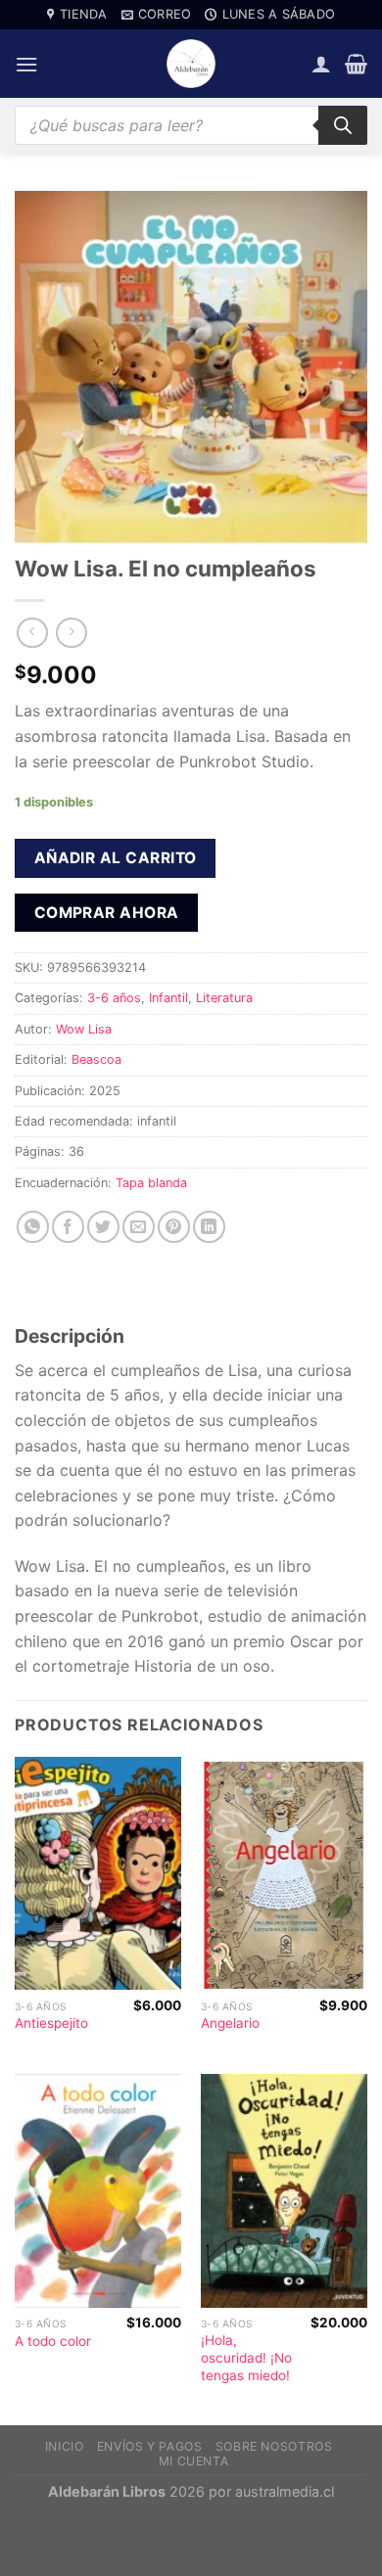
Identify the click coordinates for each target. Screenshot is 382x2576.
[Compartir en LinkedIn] (209, 1227)
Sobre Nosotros (274, 2446)
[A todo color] (98, 2191)
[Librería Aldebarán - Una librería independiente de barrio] (191, 64)
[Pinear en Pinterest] (174, 1227)
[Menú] (26, 64)
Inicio (65, 2446)
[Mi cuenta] (321, 64)
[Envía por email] (139, 1227)
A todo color (53, 2341)
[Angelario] (284, 1874)
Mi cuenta (194, 2461)
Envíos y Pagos (150, 2446)
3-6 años (114, 998)
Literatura (224, 998)
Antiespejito (51, 2023)
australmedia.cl (285, 2491)
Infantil (168, 998)
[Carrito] (356, 64)
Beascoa (96, 1059)
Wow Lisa (84, 1029)
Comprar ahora (107, 913)
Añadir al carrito (116, 858)
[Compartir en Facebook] (68, 1227)
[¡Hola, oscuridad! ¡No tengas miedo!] (284, 2191)
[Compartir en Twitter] (103, 1227)
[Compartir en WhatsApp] (33, 1227)
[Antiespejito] (98, 1874)
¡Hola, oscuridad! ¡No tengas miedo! (246, 2357)
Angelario (230, 2023)
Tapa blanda (151, 1183)
